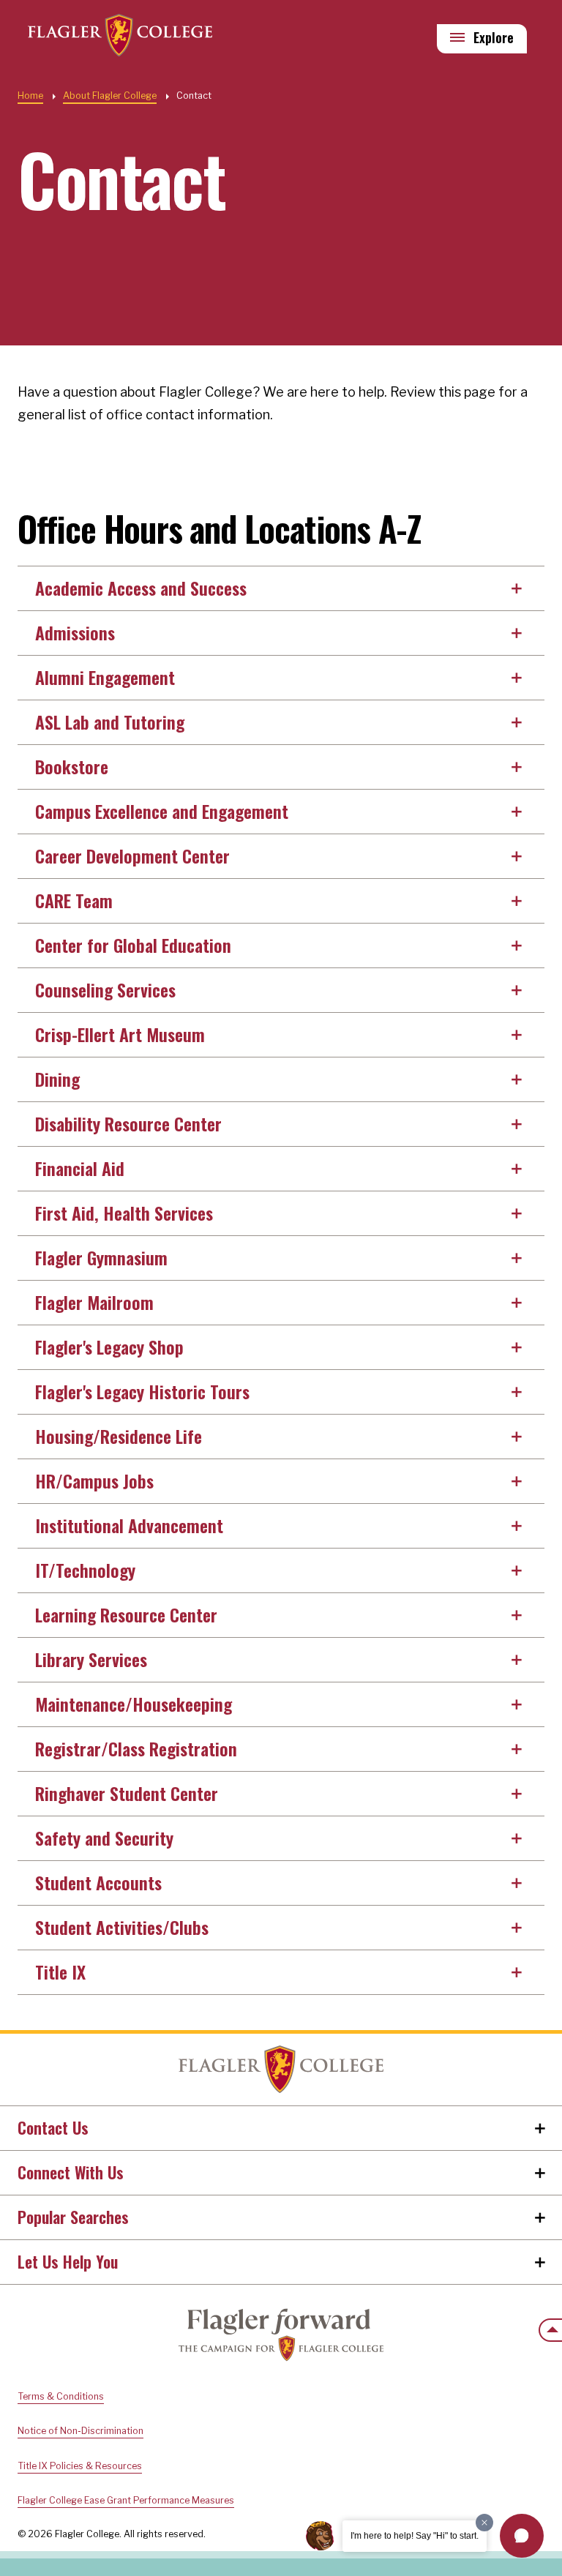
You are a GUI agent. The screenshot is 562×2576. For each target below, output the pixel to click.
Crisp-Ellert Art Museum (120, 1034)
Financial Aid (80, 1168)
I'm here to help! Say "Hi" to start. (415, 2536)
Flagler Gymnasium (101, 1257)
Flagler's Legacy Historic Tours (142, 1391)
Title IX (60, 1972)
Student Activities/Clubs (122, 1927)
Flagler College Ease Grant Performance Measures (126, 2500)
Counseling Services (105, 989)
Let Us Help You (68, 2261)
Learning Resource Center (126, 1614)
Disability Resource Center (128, 1123)
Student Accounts (98, 1882)
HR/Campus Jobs (94, 1480)
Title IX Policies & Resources (80, 2466)
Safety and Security (104, 1838)
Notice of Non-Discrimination (80, 2431)
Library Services (91, 1659)
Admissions (75, 632)
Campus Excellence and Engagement (162, 811)
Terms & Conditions (61, 2396)
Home (30, 96)
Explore (494, 37)
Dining (57, 1079)
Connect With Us (71, 2172)
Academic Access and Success (141, 588)
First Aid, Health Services (124, 1213)
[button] (522, 2536)
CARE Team (74, 900)
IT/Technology (85, 1570)
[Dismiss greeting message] (484, 2523)
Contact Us (53, 2127)
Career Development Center (132, 855)
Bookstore (72, 766)
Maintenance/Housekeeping (134, 1704)
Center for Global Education (133, 945)
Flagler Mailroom (94, 1302)
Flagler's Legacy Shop (109, 1347)
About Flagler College (110, 96)
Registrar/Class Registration (136, 1748)
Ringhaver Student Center (127, 1793)
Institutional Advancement (129, 1525)
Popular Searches (73, 2217)
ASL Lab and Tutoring (110, 722)
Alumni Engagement (105, 677)
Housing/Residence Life (119, 1436)
